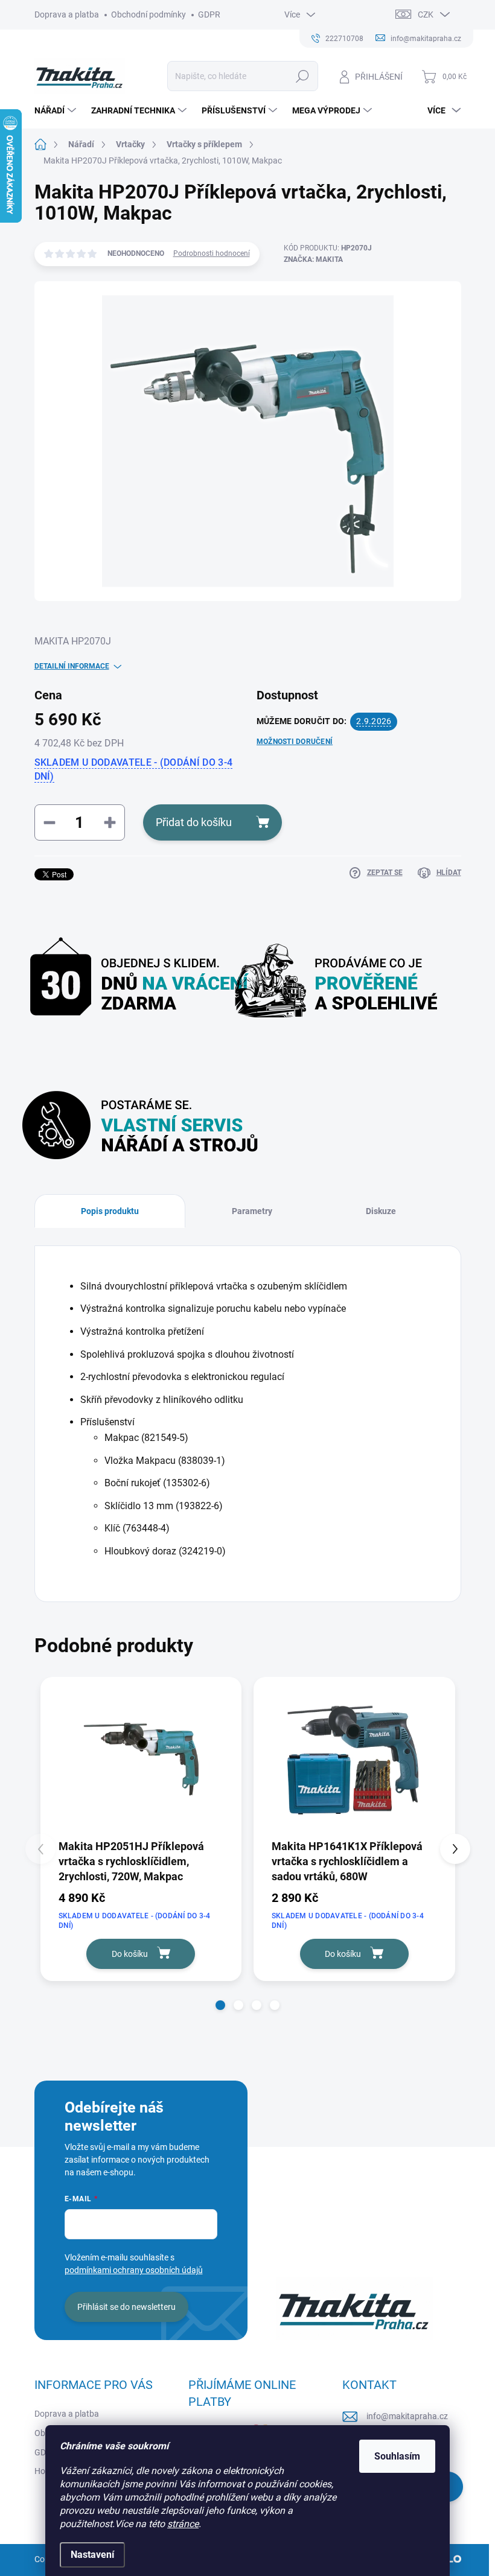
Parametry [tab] (252, 1211)
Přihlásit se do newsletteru (126, 2307)
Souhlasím (397, 2456)
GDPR (209, 14)
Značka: (313, 259)
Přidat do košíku (194, 822)
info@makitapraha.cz (407, 2416)
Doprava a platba (67, 14)
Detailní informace (72, 666)
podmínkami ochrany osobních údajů (134, 2270)
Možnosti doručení (295, 742)
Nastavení (92, 2555)
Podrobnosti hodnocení (212, 253)
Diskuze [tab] (381, 1211)
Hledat (302, 76)
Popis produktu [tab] (110, 1211)
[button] (220, 2005)
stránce (183, 2524)
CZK (426, 14)
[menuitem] (57, 110)
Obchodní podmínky (148, 14)
